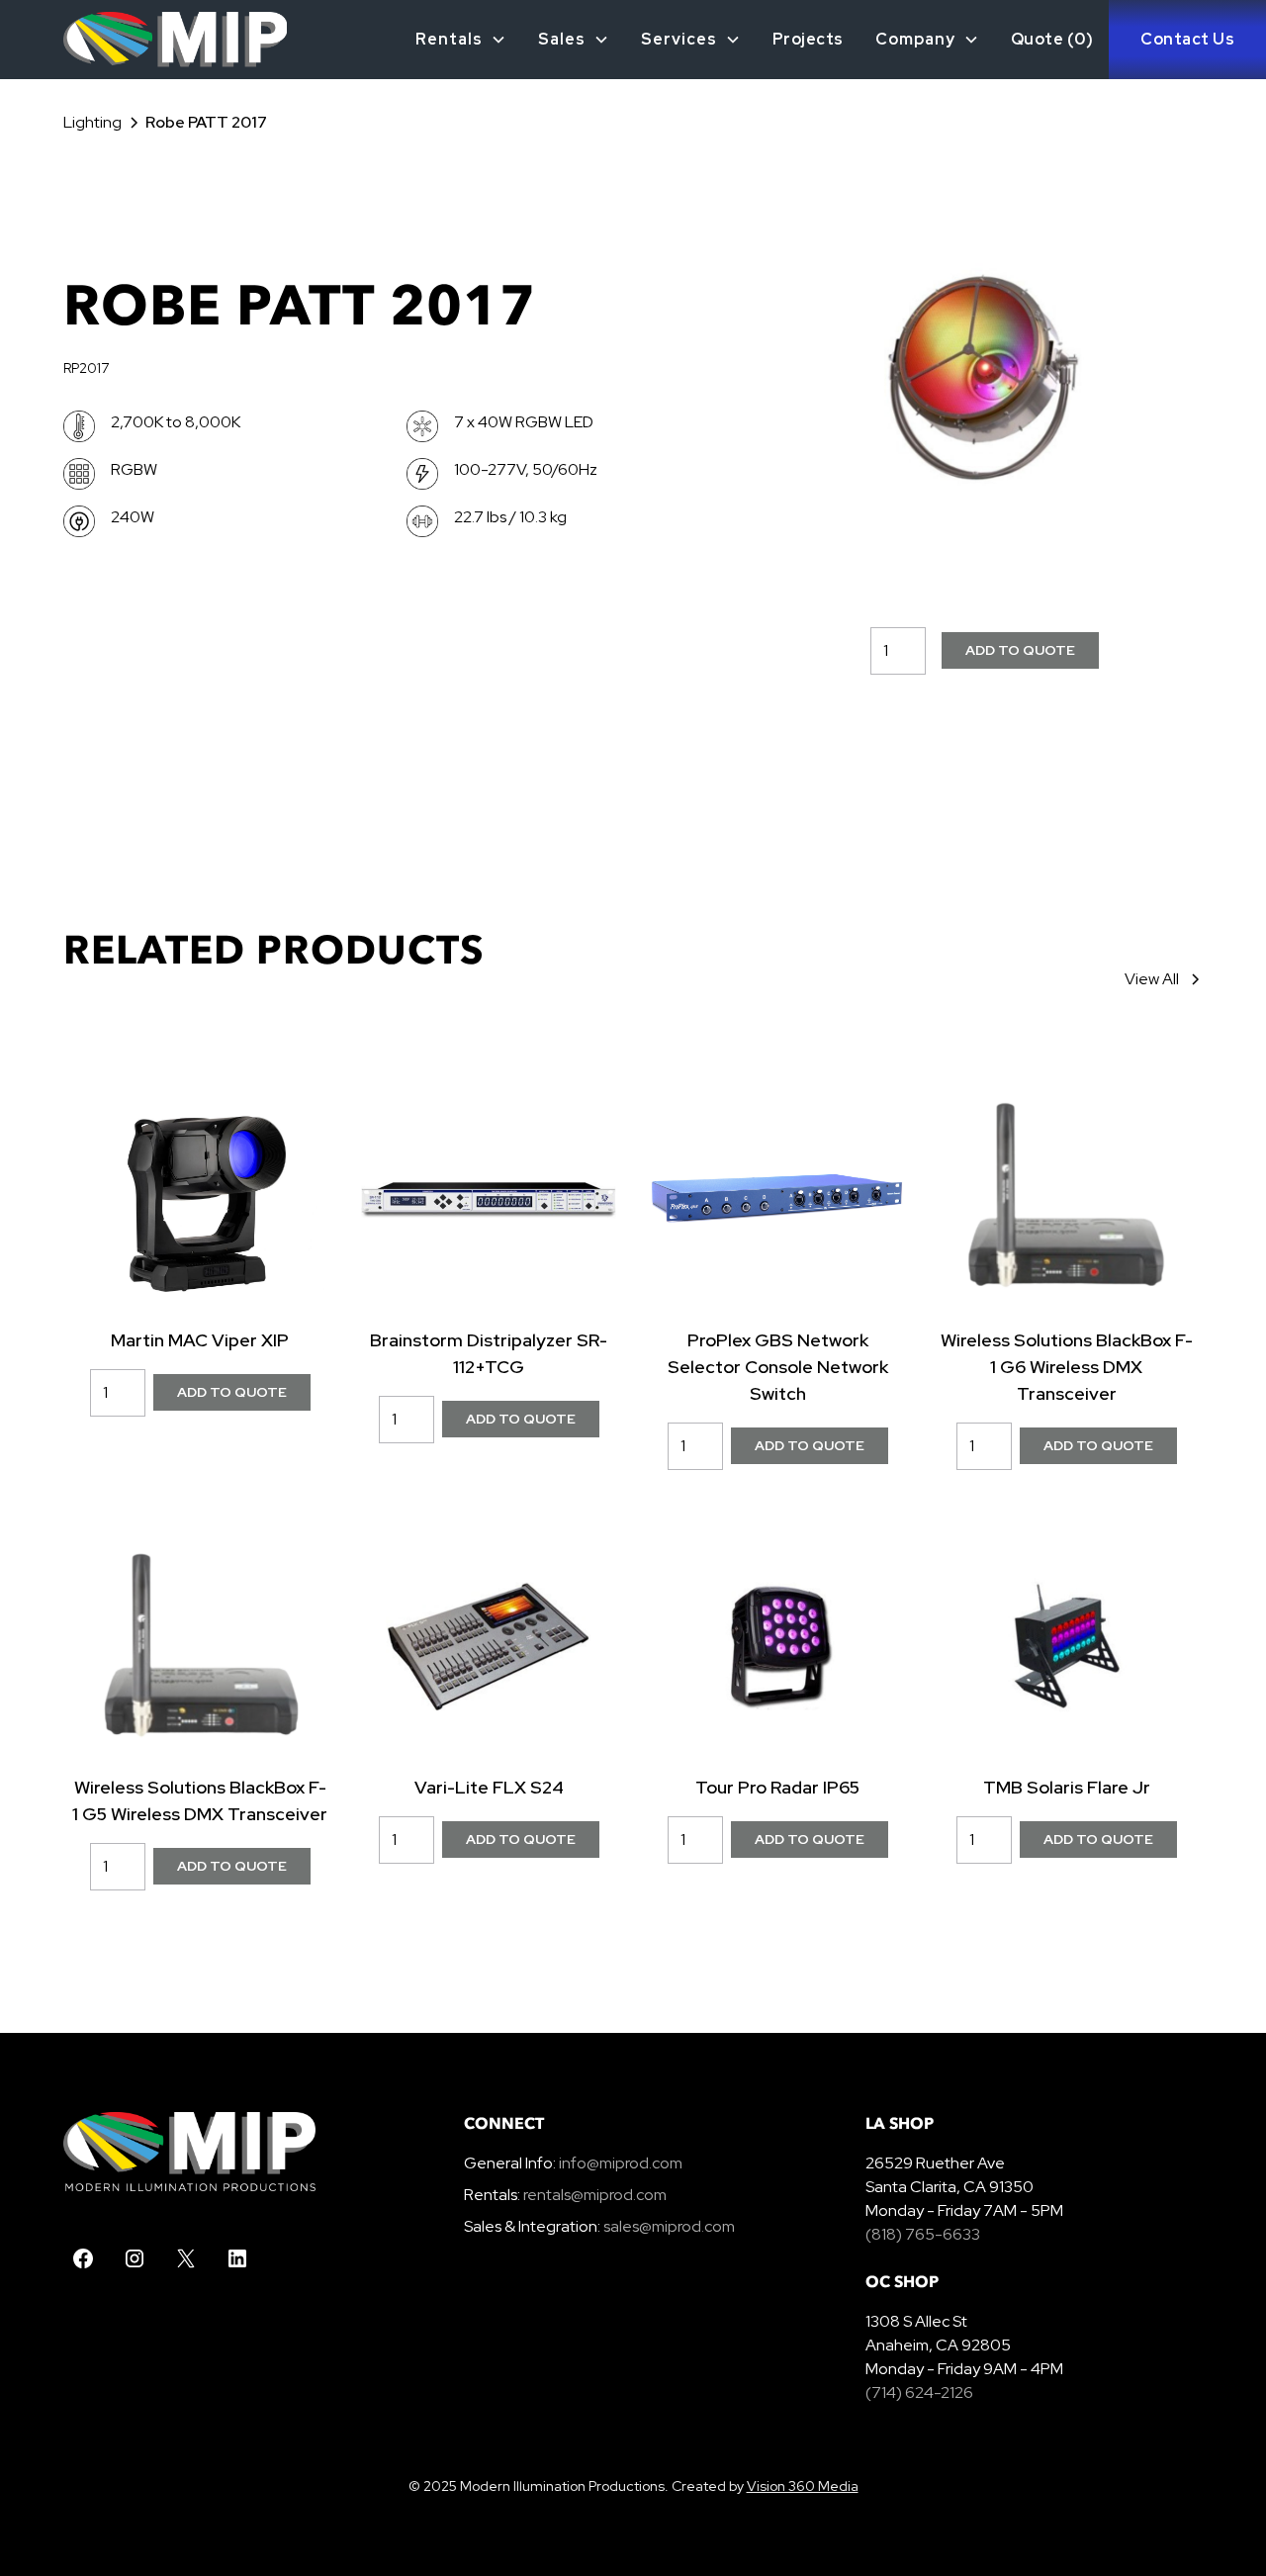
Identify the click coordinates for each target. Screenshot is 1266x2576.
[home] (143, 40)
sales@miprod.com (669, 2226)
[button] (461, 40)
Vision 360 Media (803, 2486)
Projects (808, 39)
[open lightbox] (984, 377)
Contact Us (1187, 39)
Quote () (1052, 39)
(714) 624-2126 (919, 2392)
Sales (562, 39)
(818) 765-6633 (923, 2234)
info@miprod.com (619, 2163)
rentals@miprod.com (595, 2195)
